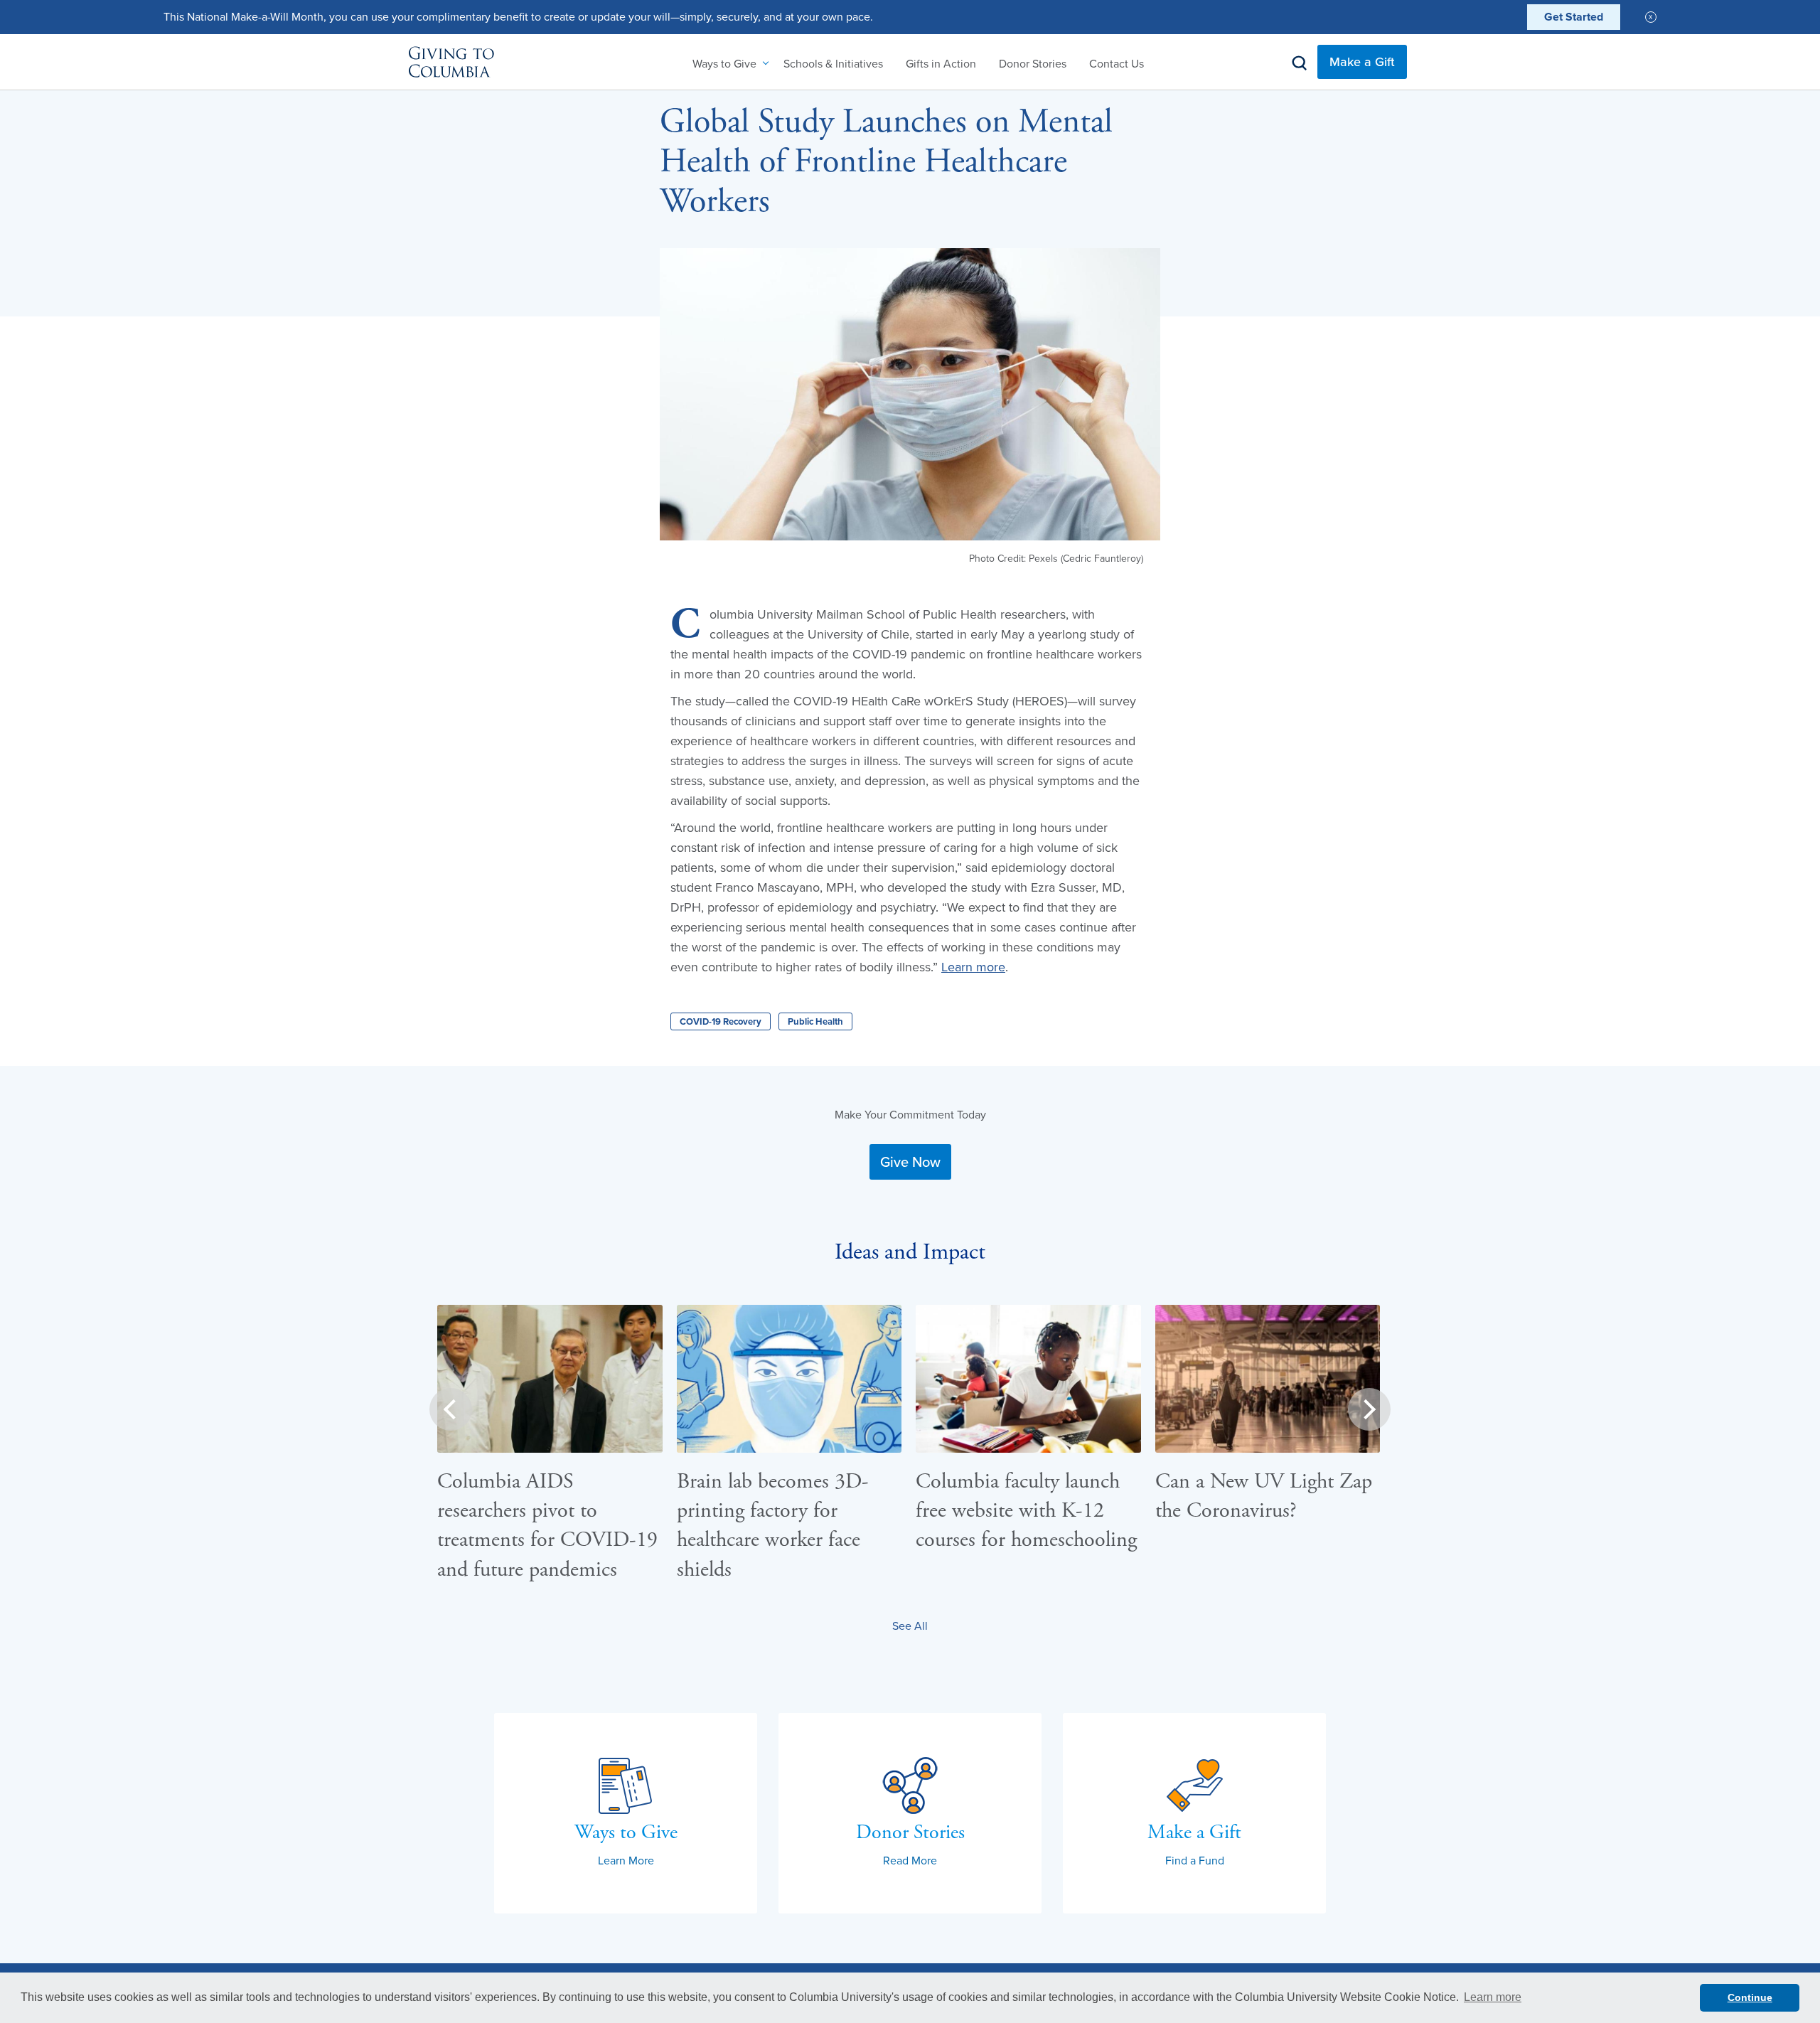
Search (1300, 63)
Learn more (973, 967)
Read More (910, 1860)
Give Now (910, 1162)
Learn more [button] (1493, 1997)
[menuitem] (727, 63)
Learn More (626, 1860)
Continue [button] (1750, 1997)
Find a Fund (1195, 1860)
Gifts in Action (941, 63)
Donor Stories (1033, 63)
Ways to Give (724, 63)
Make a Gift (1362, 62)
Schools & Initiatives (833, 63)
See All (910, 1626)
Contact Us (1117, 63)
